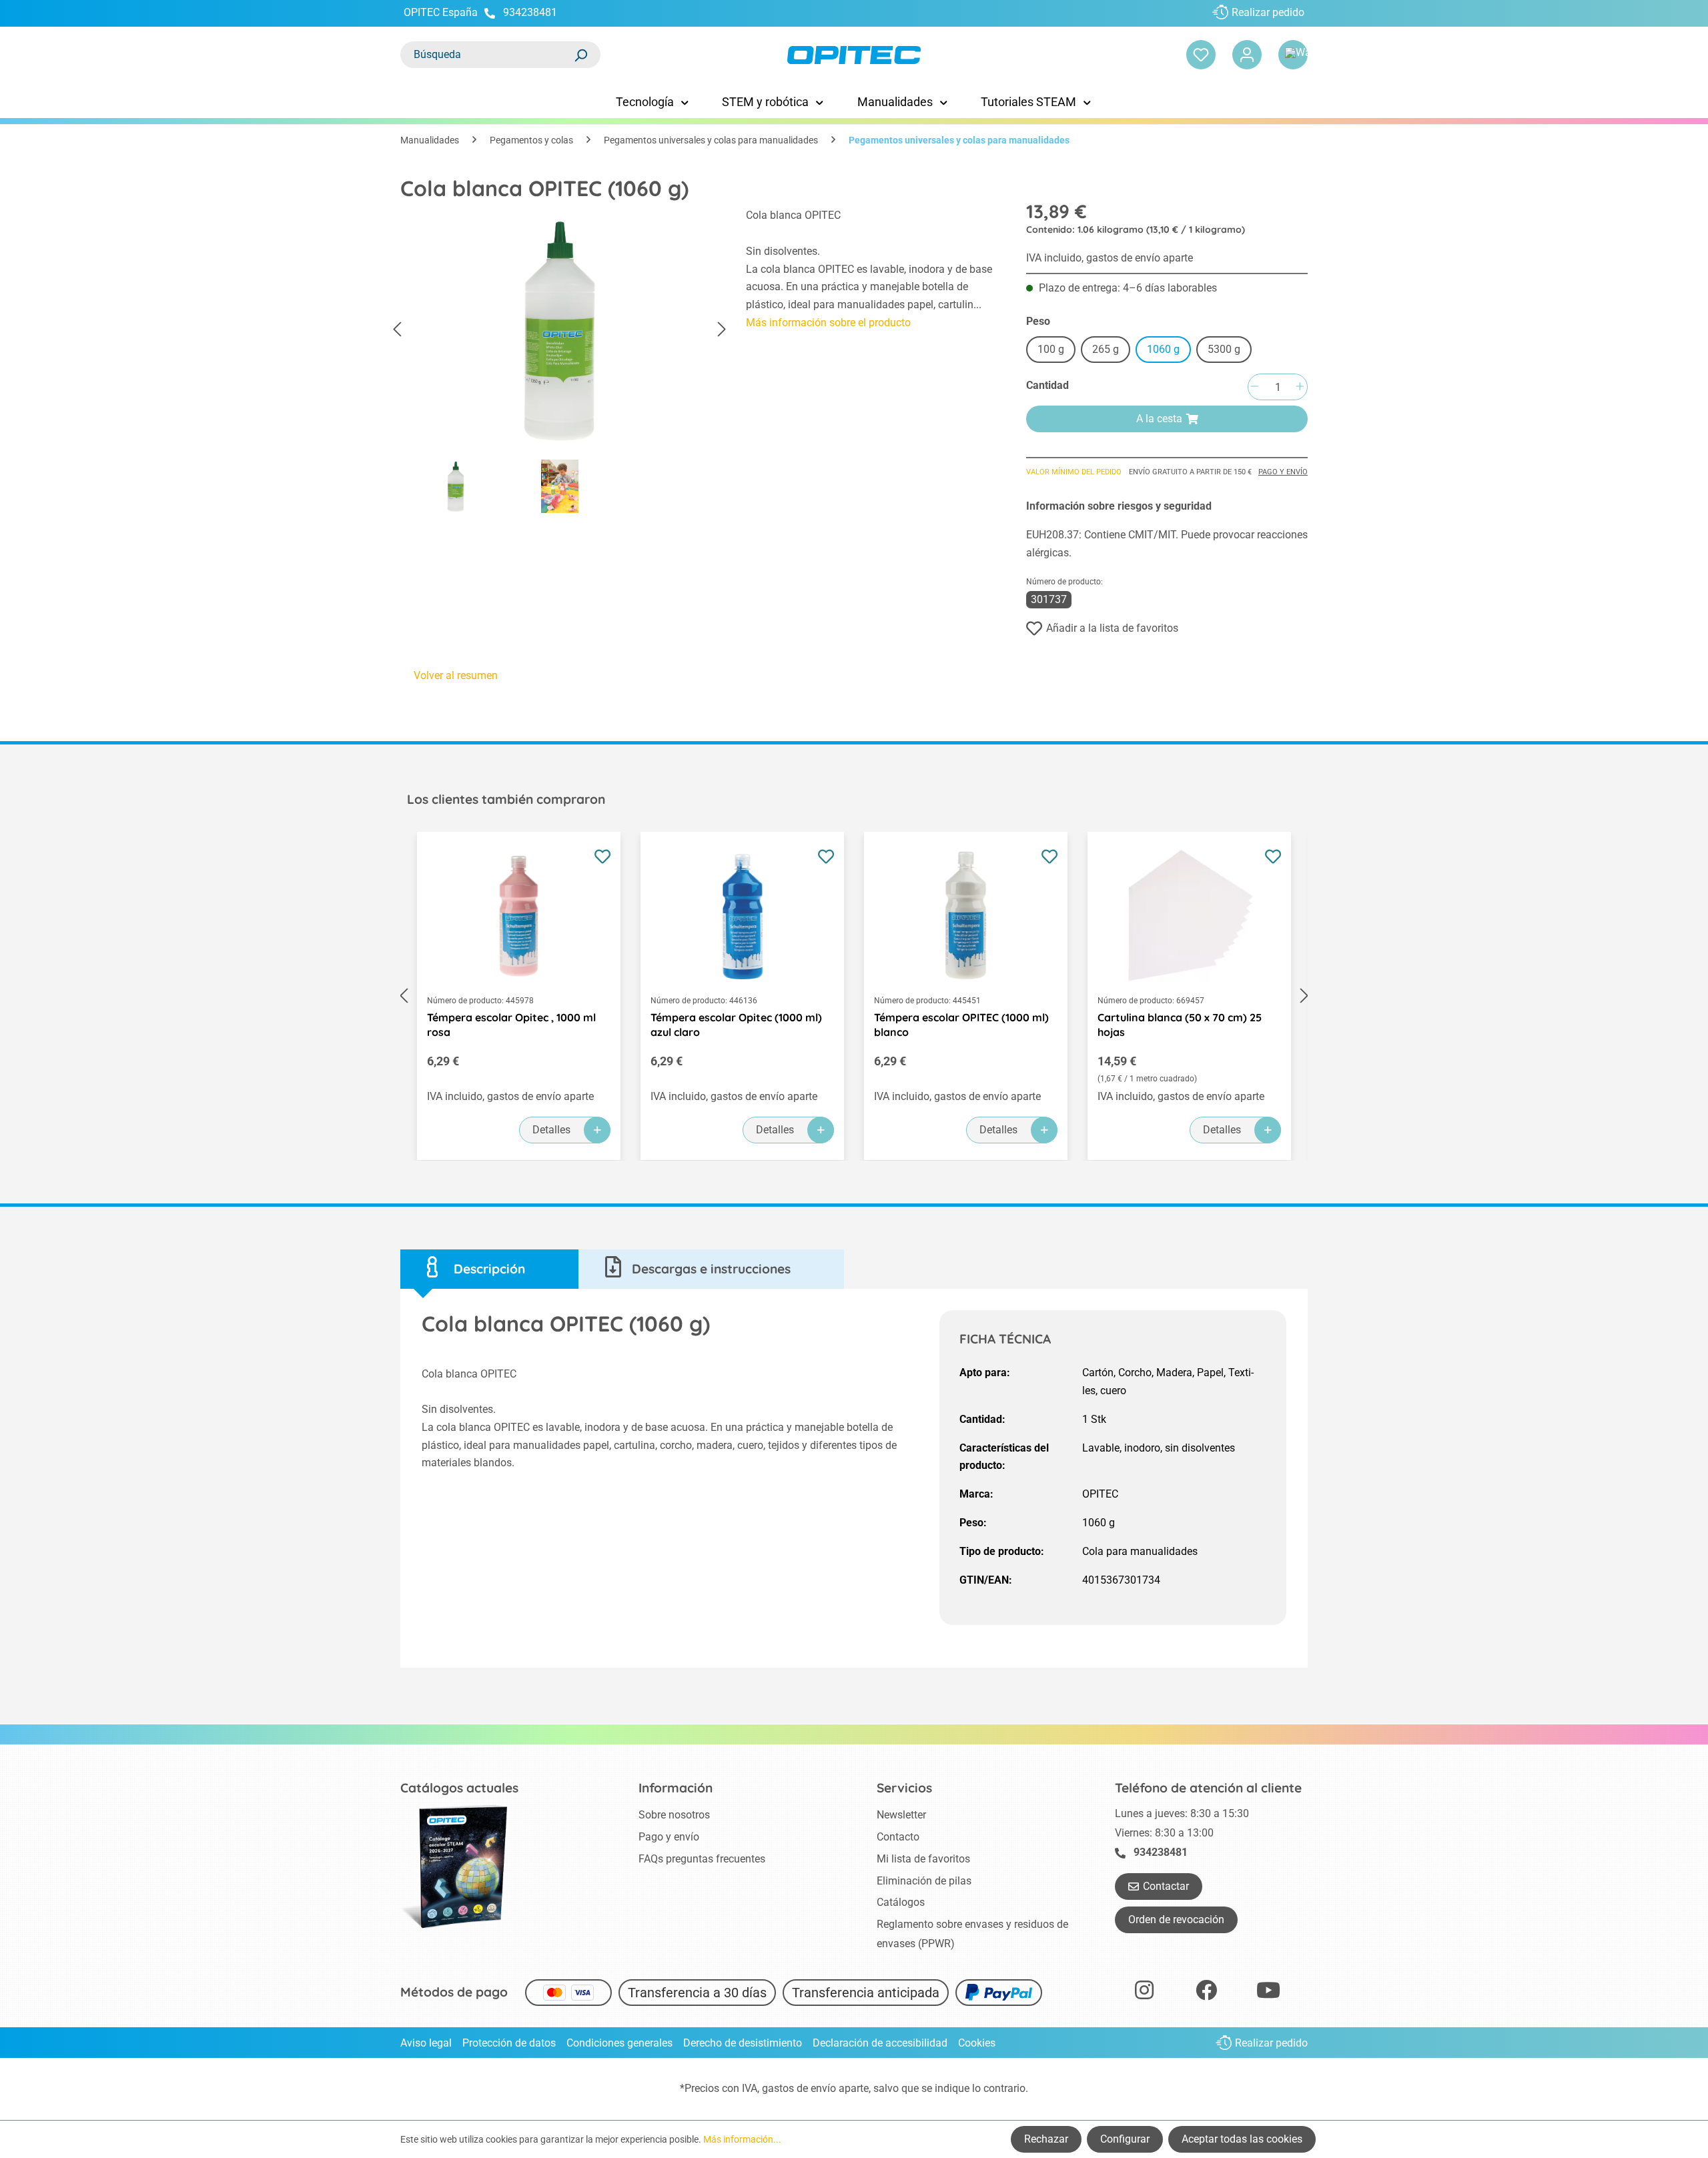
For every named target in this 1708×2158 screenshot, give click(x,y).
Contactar (1166, 1886)
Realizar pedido (1268, 12)
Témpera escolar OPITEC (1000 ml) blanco (961, 1025)
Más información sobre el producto (828, 323)
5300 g (1224, 349)
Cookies (977, 2043)
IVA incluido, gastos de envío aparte (1110, 258)
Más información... (742, 2139)
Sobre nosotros (674, 1815)
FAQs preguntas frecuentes (702, 1859)
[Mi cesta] (1293, 55)
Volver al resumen (456, 675)
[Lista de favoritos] (1201, 55)
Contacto (898, 1837)
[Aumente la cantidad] (1300, 387)
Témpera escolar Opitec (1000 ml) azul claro (736, 1025)
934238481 (530, 12)
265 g (1106, 349)
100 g (1051, 349)
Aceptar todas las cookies (1242, 2139)
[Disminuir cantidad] (1254, 387)
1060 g (1163, 349)
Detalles (551, 1130)
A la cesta (1159, 419)
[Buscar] (580, 55)
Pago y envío (1283, 472)
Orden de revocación (1176, 1920)
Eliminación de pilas (924, 1881)
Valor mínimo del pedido (1074, 472)
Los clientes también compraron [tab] (506, 799)
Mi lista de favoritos (923, 1859)
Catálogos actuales (459, 1788)
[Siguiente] (722, 330)
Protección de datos (509, 2043)
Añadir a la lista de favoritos (1112, 628)
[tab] (489, 1269)
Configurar (1125, 2139)
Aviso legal (426, 2043)
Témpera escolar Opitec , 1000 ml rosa (511, 1025)
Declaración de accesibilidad (880, 2043)
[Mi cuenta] (1247, 55)
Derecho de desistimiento (743, 2043)
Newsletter (901, 1815)
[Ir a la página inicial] (854, 55)
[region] (560, 364)
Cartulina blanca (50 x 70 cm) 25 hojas (1180, 1025)
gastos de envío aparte (815, 2088)
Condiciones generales (619, 2043)
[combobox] (487, 55)
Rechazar (1046, 2139)
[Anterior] (397, 330)
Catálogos (901, 1902)
